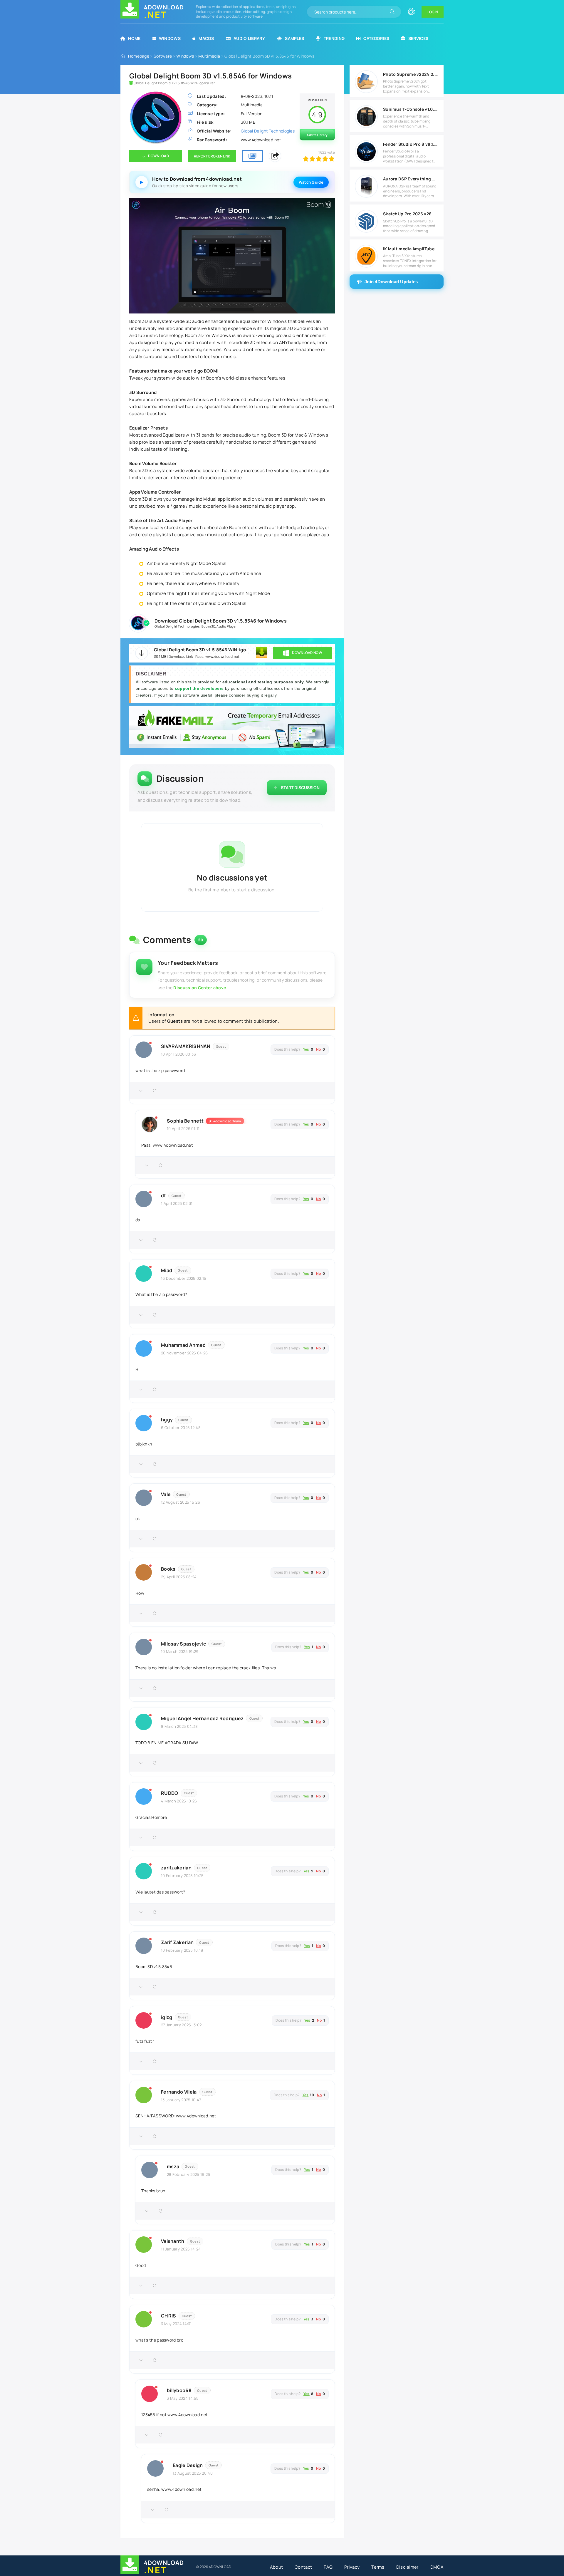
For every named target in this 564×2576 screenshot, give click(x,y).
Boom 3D (208, 626)
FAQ (328, 2567)
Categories (376, 38)
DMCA (437, 2567)
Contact (303, 2567)
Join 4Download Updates (391, 282)
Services (418, 38)
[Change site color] (411, 12)
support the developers (200, 688)
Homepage (139, 56)
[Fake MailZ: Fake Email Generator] (232, 728)
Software (163, 56)
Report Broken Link (212, 156)
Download (158, 156)
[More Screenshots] (252, 156)
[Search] (392, 12)
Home (134, 38)
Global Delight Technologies (177, 626)
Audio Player (227, 626)
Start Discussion (300, 788)
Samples (294, 38)
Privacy (352, 2567)
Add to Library (317, 135)
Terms (378, 2567)
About (277, 2567)
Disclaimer (407, 2567)
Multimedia (209, 56)
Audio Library (249, 38)
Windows (170, 38)
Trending (334, 38)
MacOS (206, 38)
